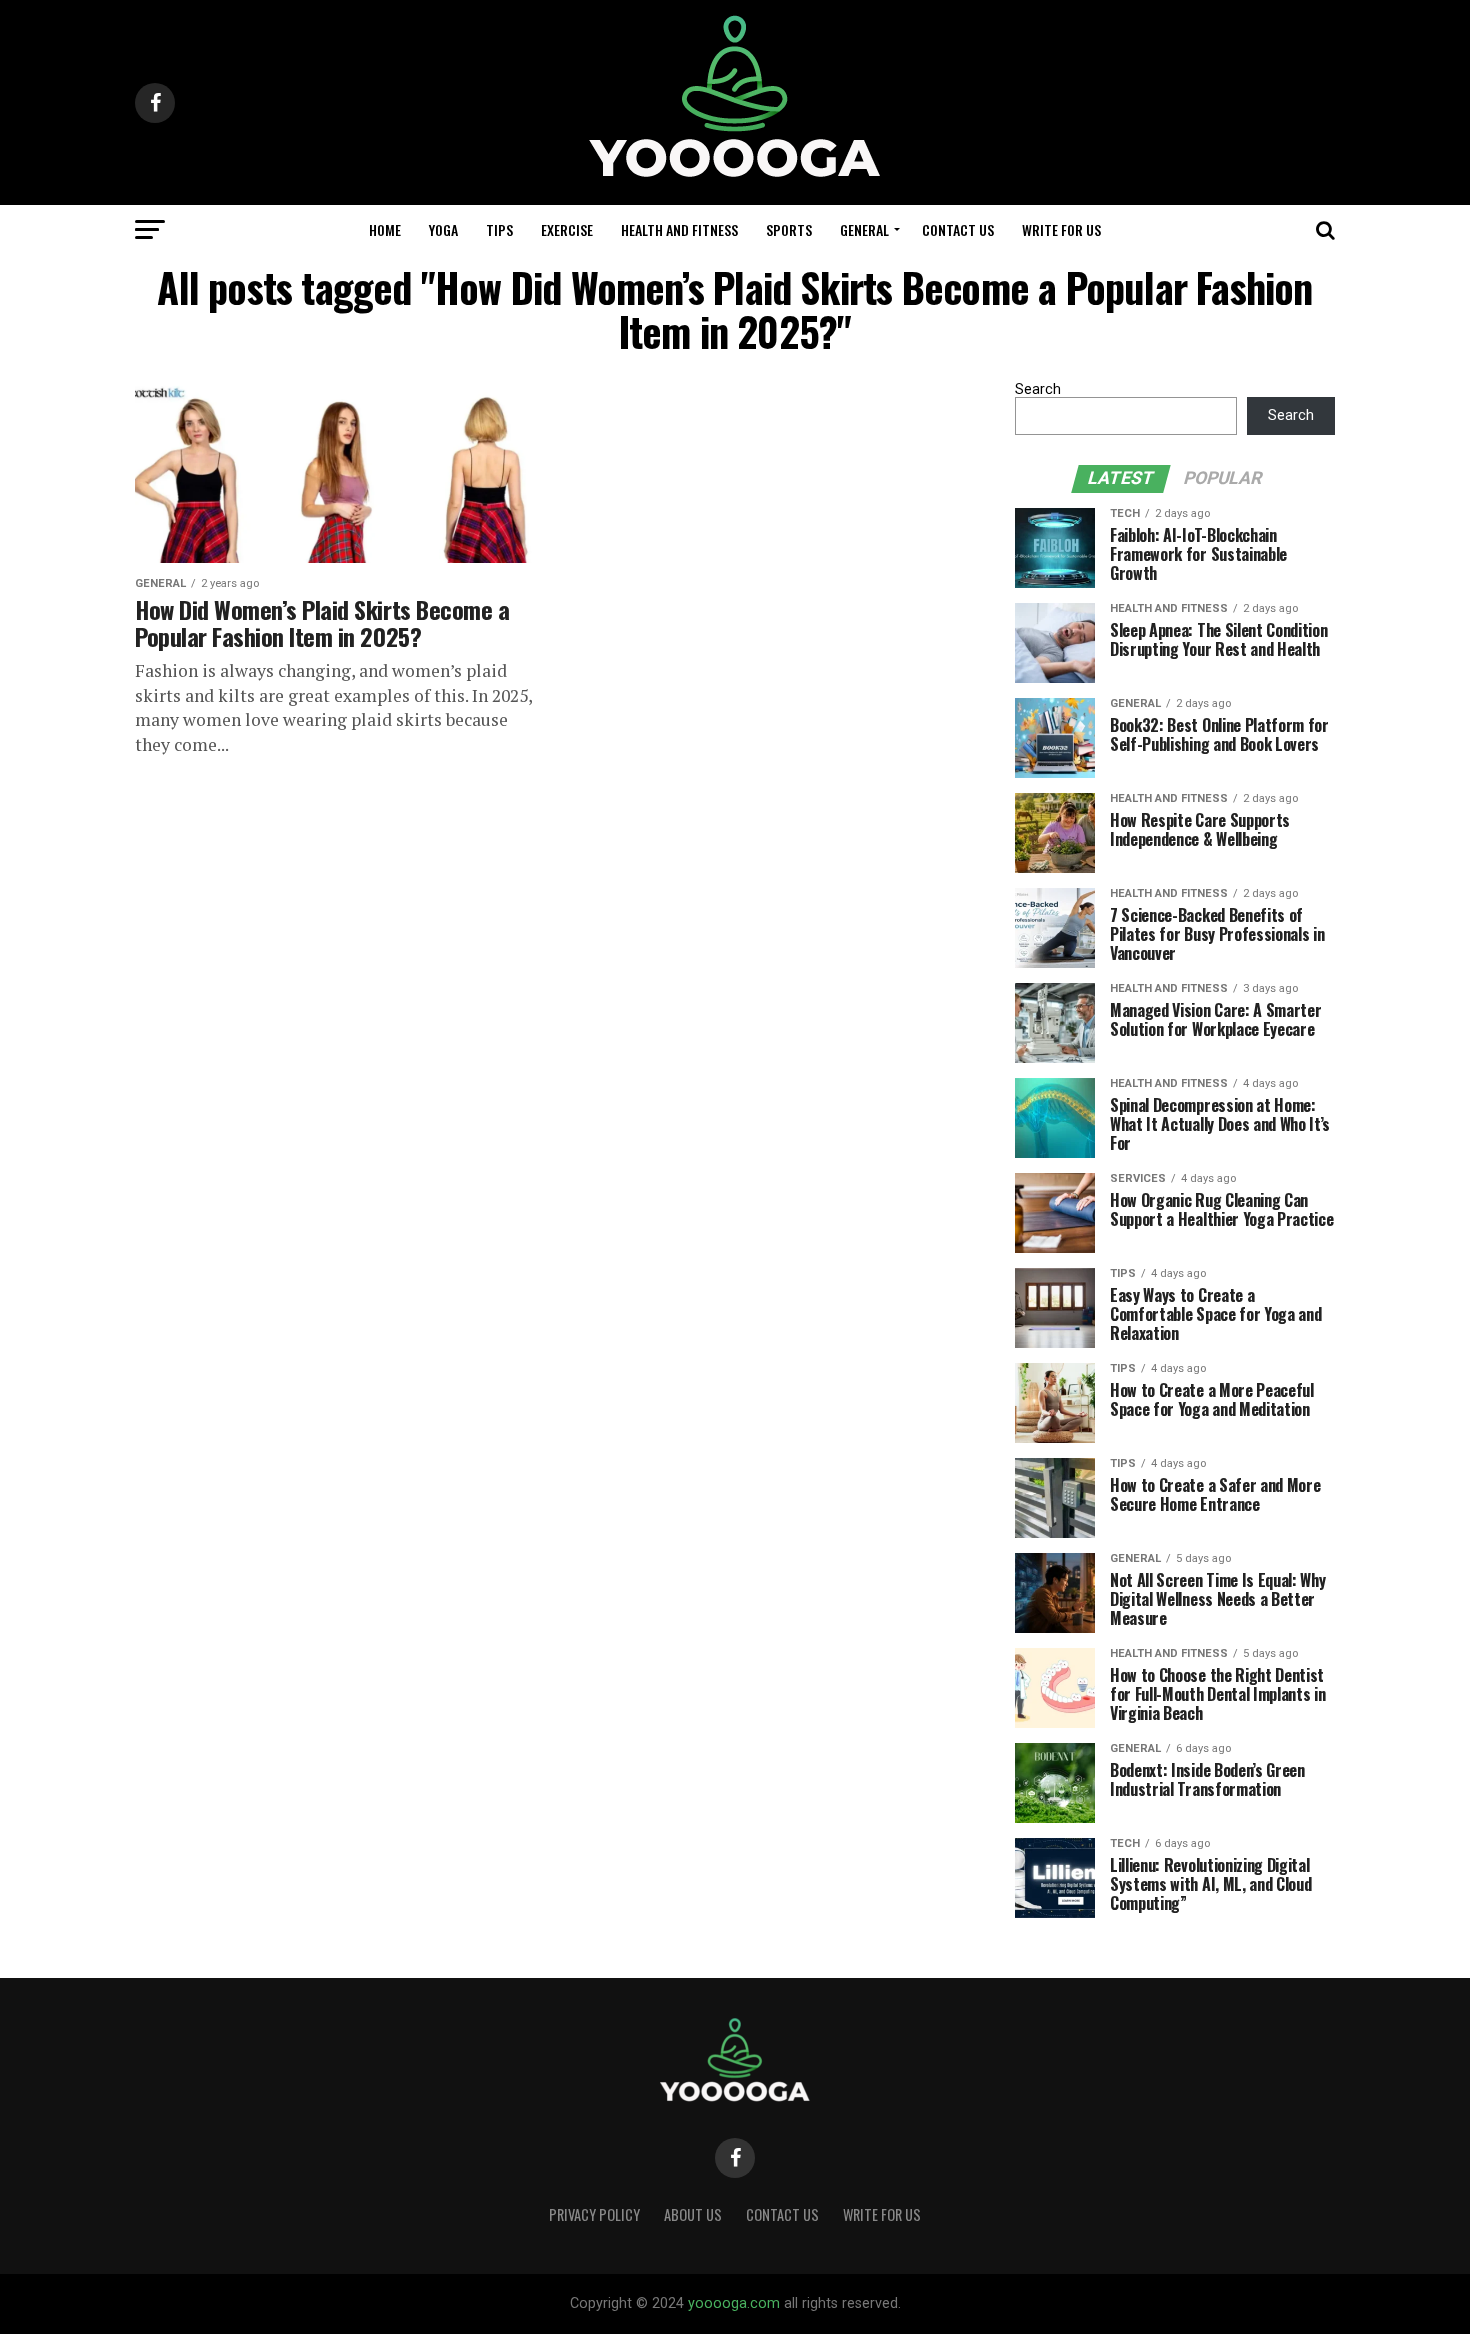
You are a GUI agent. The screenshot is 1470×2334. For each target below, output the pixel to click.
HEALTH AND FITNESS (679, 229)
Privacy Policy (594, 2214)
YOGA (443, 229)
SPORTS (789, 229)
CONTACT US (958, 229)
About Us (693, 2214)
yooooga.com (734, 2303)
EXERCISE (567, 229)
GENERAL (864, 229)
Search (1038, 389)
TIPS (499, 229)
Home (385, 229)
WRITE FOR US (1061, 229)
